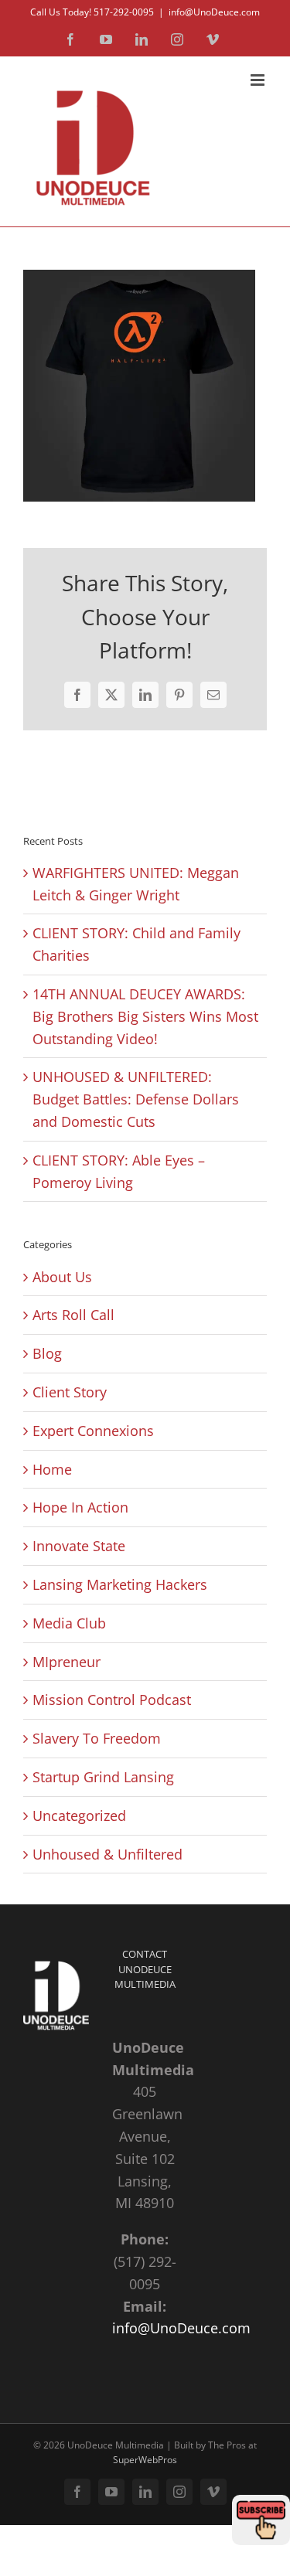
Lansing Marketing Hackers (120, 1584)
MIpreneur (67, 1662)
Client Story (70, 1392)
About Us (62, 1277)
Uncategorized (79, 1815)
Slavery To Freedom (97, 1738)
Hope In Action (80, 1507)
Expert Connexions (93, 1431)
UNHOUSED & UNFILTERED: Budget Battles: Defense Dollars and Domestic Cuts (136, 1099)
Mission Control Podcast (112, 1700)
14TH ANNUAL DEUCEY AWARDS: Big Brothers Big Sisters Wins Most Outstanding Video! (145, 1016)
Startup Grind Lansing (103, 1777)
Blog (47, 1353)
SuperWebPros (145, 2460)
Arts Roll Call (73, 1315)
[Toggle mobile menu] (259, 80)
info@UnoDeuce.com (214, 12)
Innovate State (79, 1546)
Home (52, 1469)
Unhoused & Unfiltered (107, 1854)
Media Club (69, 1623)
